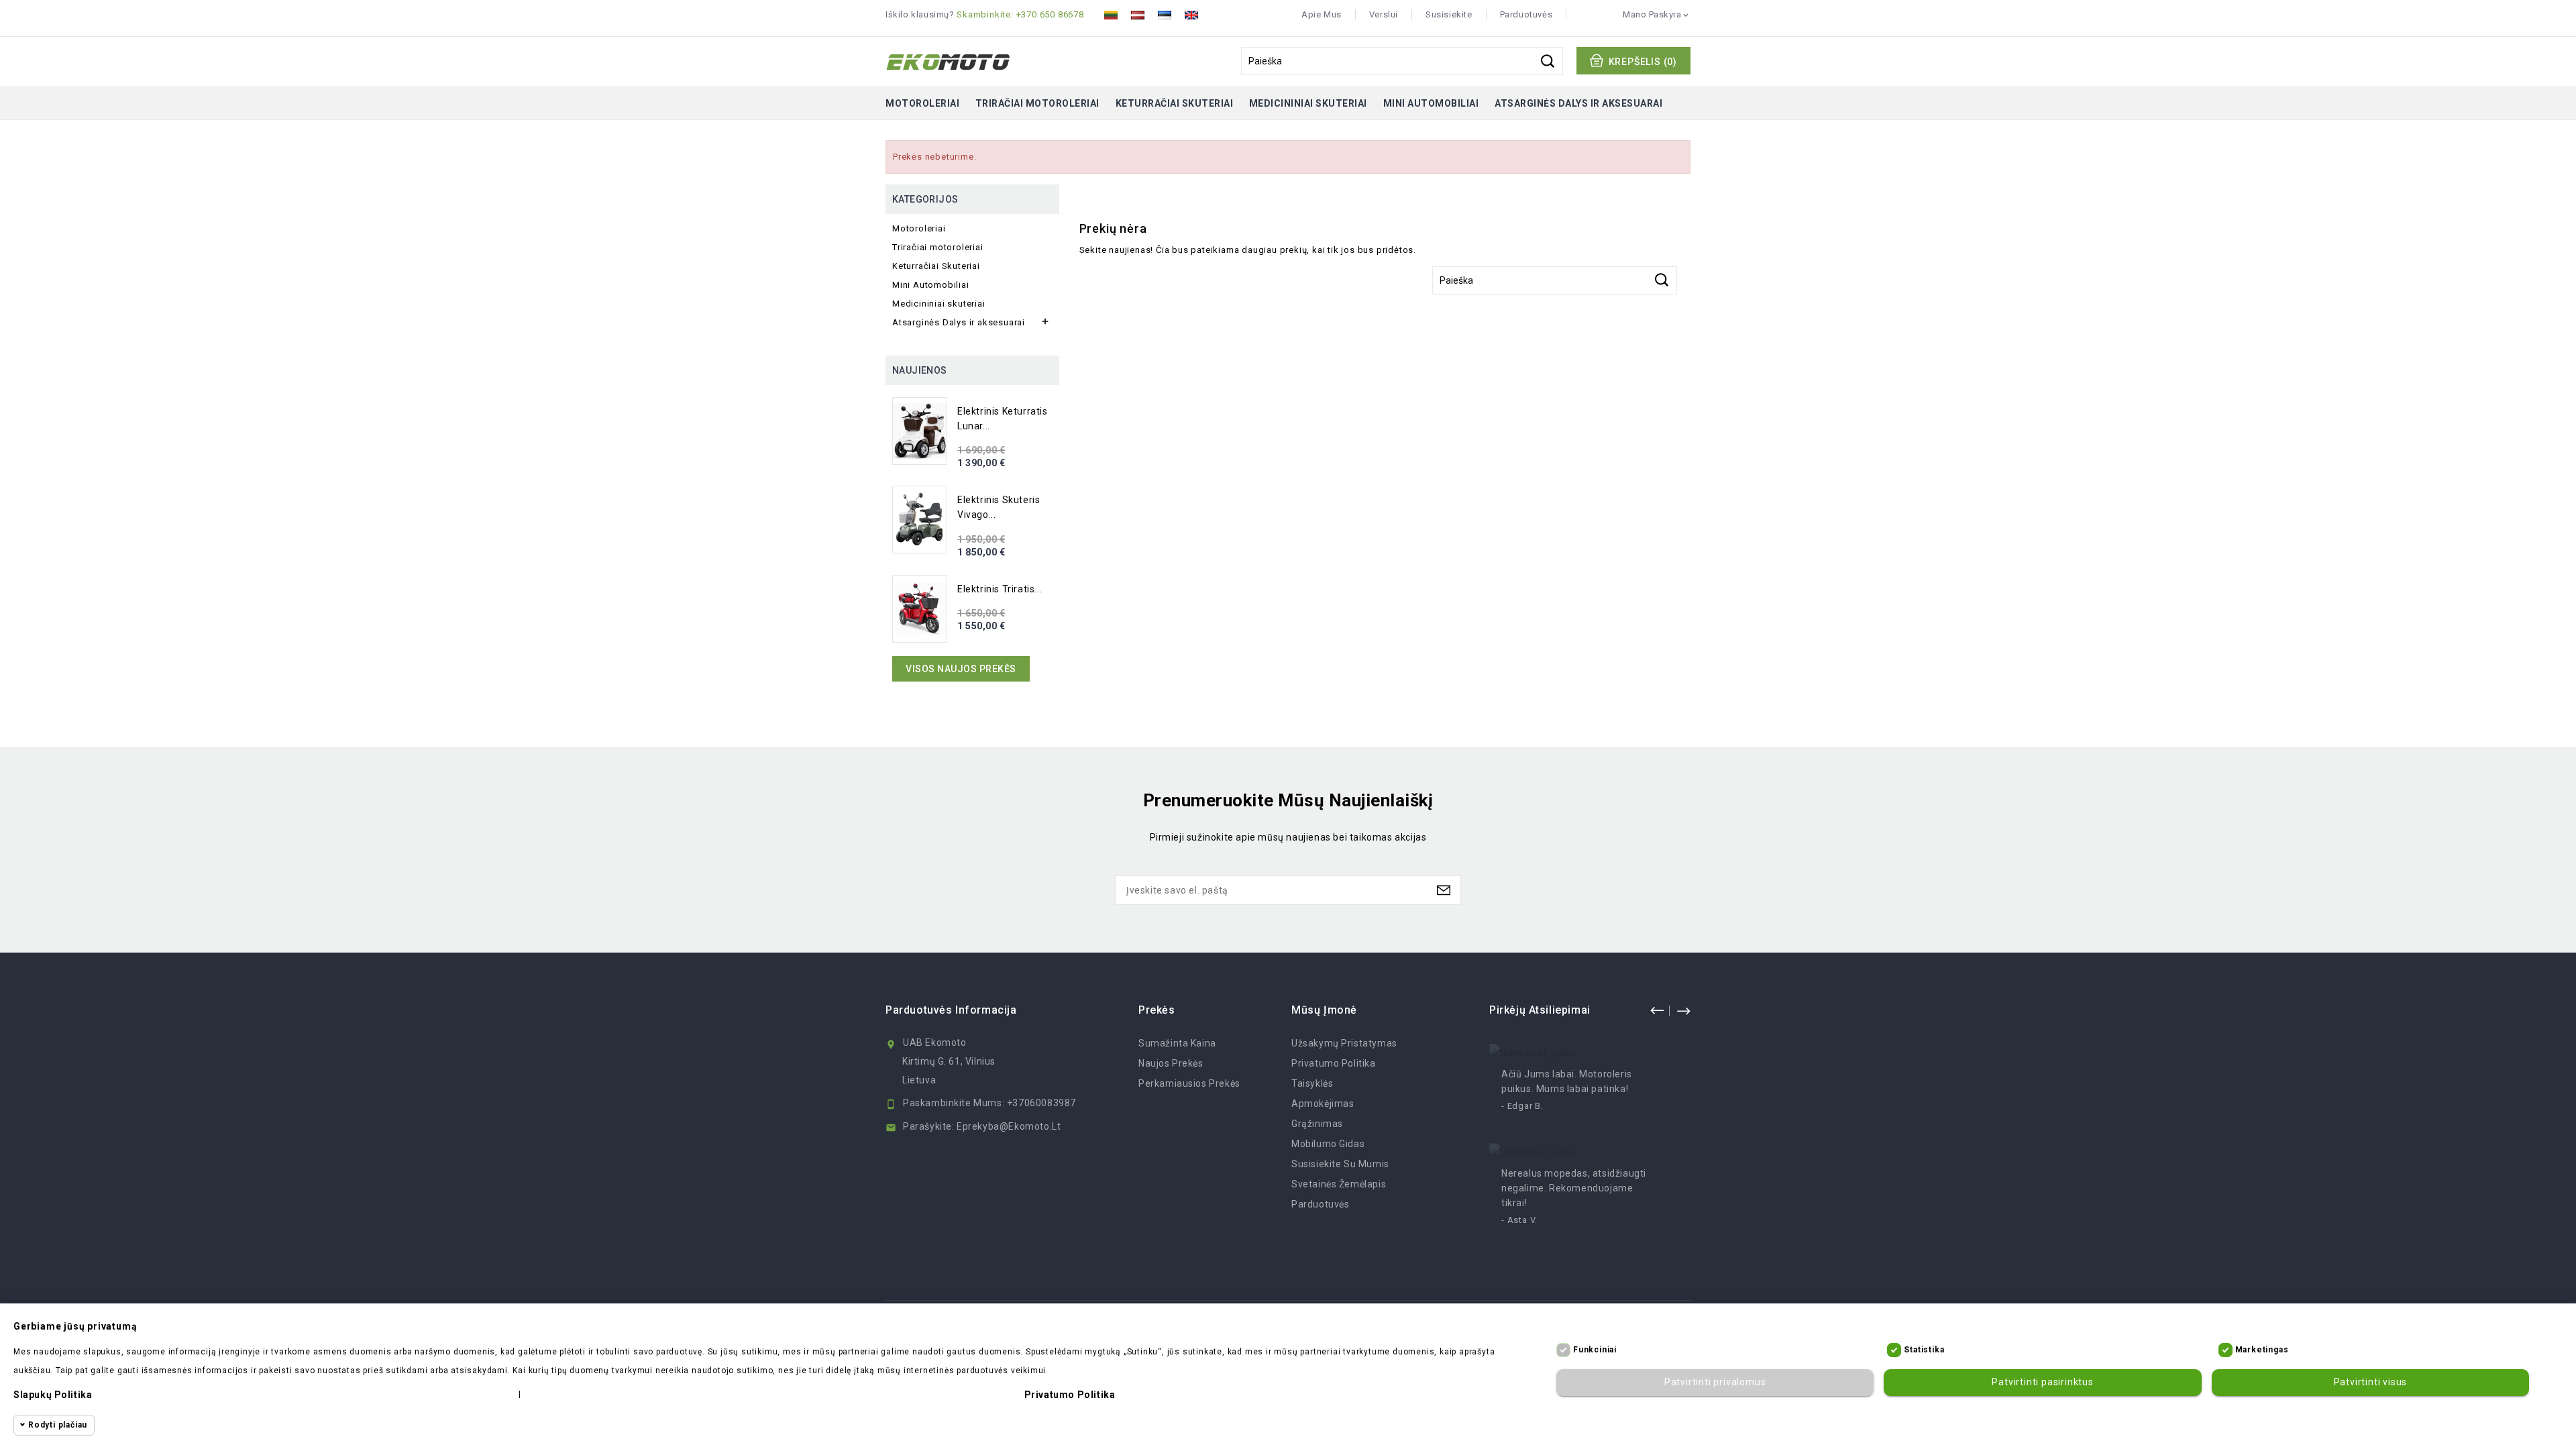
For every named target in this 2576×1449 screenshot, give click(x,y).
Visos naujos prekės (961, 669)
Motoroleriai (922, 103)
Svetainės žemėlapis (1339, 1184)
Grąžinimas (1317, 1124)
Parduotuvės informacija (951, 1010)
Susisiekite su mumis (1340, 1164)
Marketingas (2262, 1350)
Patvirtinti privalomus (1715, 1383)
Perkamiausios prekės (1189, 1083)
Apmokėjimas (1323, 1104)
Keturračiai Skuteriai (1175, 103)
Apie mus (1322, 14)
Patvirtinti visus (2371, 1383)
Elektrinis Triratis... (1000, 589)
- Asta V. (1519, 1220)
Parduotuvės (1526, 14)
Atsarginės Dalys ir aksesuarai (1578, 103)
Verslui (1384, 14)
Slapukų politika (53, 1395)
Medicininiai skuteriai (1308, 103)
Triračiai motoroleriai (1037, 103)
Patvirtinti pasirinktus (2042, 1383)
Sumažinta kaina (1177, 1043)
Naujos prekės (1171, 1063)
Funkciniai (1595, 1350)
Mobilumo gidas (1328, 1144)
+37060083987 (1041, 1103)
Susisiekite (1449, 14)
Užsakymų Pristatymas (1344, 1043)
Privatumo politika (1334, 1063)
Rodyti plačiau (58, 1425)
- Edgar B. (1522, 1106)
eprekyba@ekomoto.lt (1009, 1126)
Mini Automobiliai (1431, 103)
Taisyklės (1312, 1083)
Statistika (1924, 1350)
